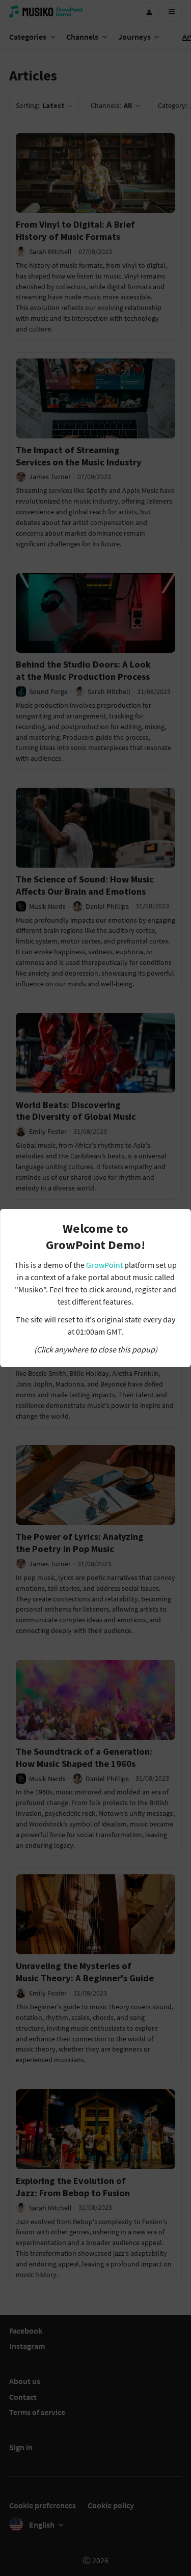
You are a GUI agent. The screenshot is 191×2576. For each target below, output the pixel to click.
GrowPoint (104, 1265)
